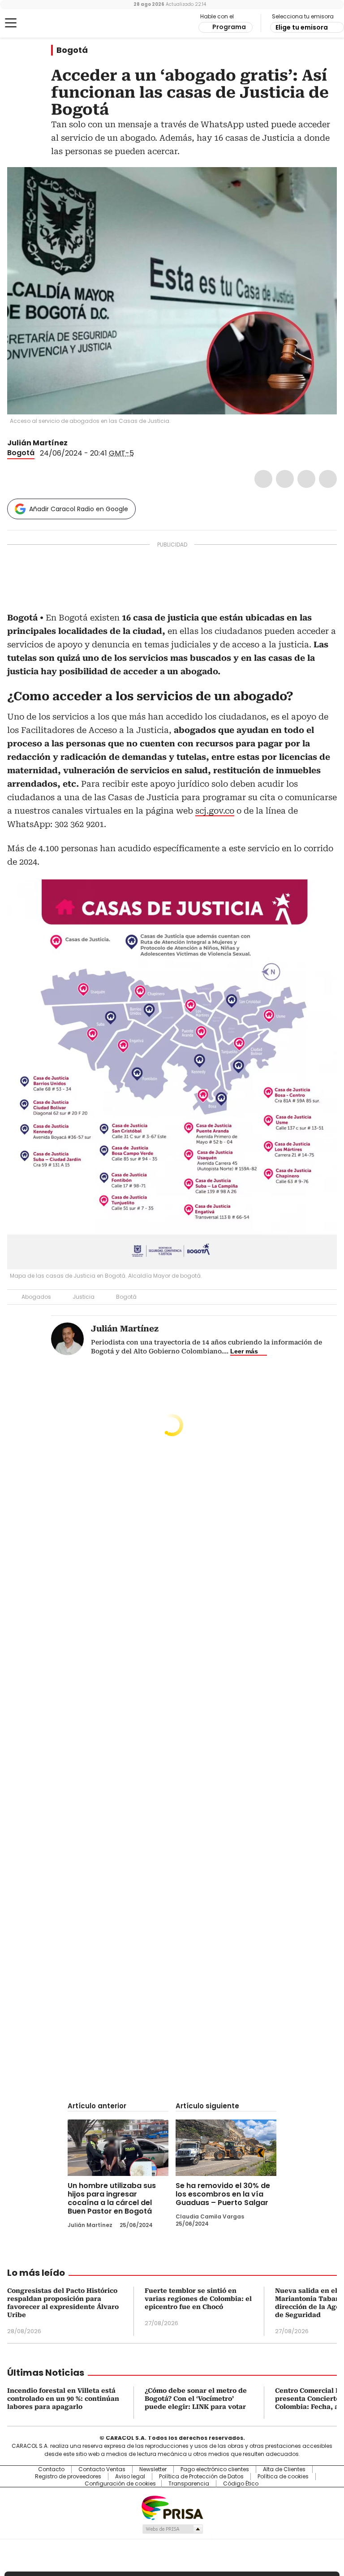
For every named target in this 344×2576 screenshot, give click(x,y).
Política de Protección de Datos (201, 2477)
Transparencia (189, 2484)
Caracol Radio (43, 23)
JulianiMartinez (74, 443)
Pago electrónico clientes (215, 2469)
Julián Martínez (37, 443)
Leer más (244, 1351)
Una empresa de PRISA (172, 2507)
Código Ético (241, 2484)
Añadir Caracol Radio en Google (79, 509)
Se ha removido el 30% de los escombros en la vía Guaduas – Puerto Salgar (223, 2194)
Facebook (263, 479)
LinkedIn (306, 479)
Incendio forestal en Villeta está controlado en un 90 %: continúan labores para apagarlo (63, 2399)
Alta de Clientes (284, 2469)
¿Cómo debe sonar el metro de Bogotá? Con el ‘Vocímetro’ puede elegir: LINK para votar (196, 2399)
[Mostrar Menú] (11, 23)
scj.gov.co (215, 811)
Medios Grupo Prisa (172, 2529)
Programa (229, 27)
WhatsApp (328, 479)
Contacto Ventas (102, 2469)
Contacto (51, 2469)
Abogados (36, 1297)
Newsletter (153, 2469)
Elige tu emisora (302, 27)
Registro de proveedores (68, 2477)
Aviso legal (130, 2477)
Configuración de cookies (120, 2484)
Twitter (285, 479)
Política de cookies (283, 2477)
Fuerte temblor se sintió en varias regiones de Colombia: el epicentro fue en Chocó (198, 2299)
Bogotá (72, 50)
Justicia (84, 1297)
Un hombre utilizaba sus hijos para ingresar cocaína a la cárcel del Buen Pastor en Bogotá (112, 2198)
